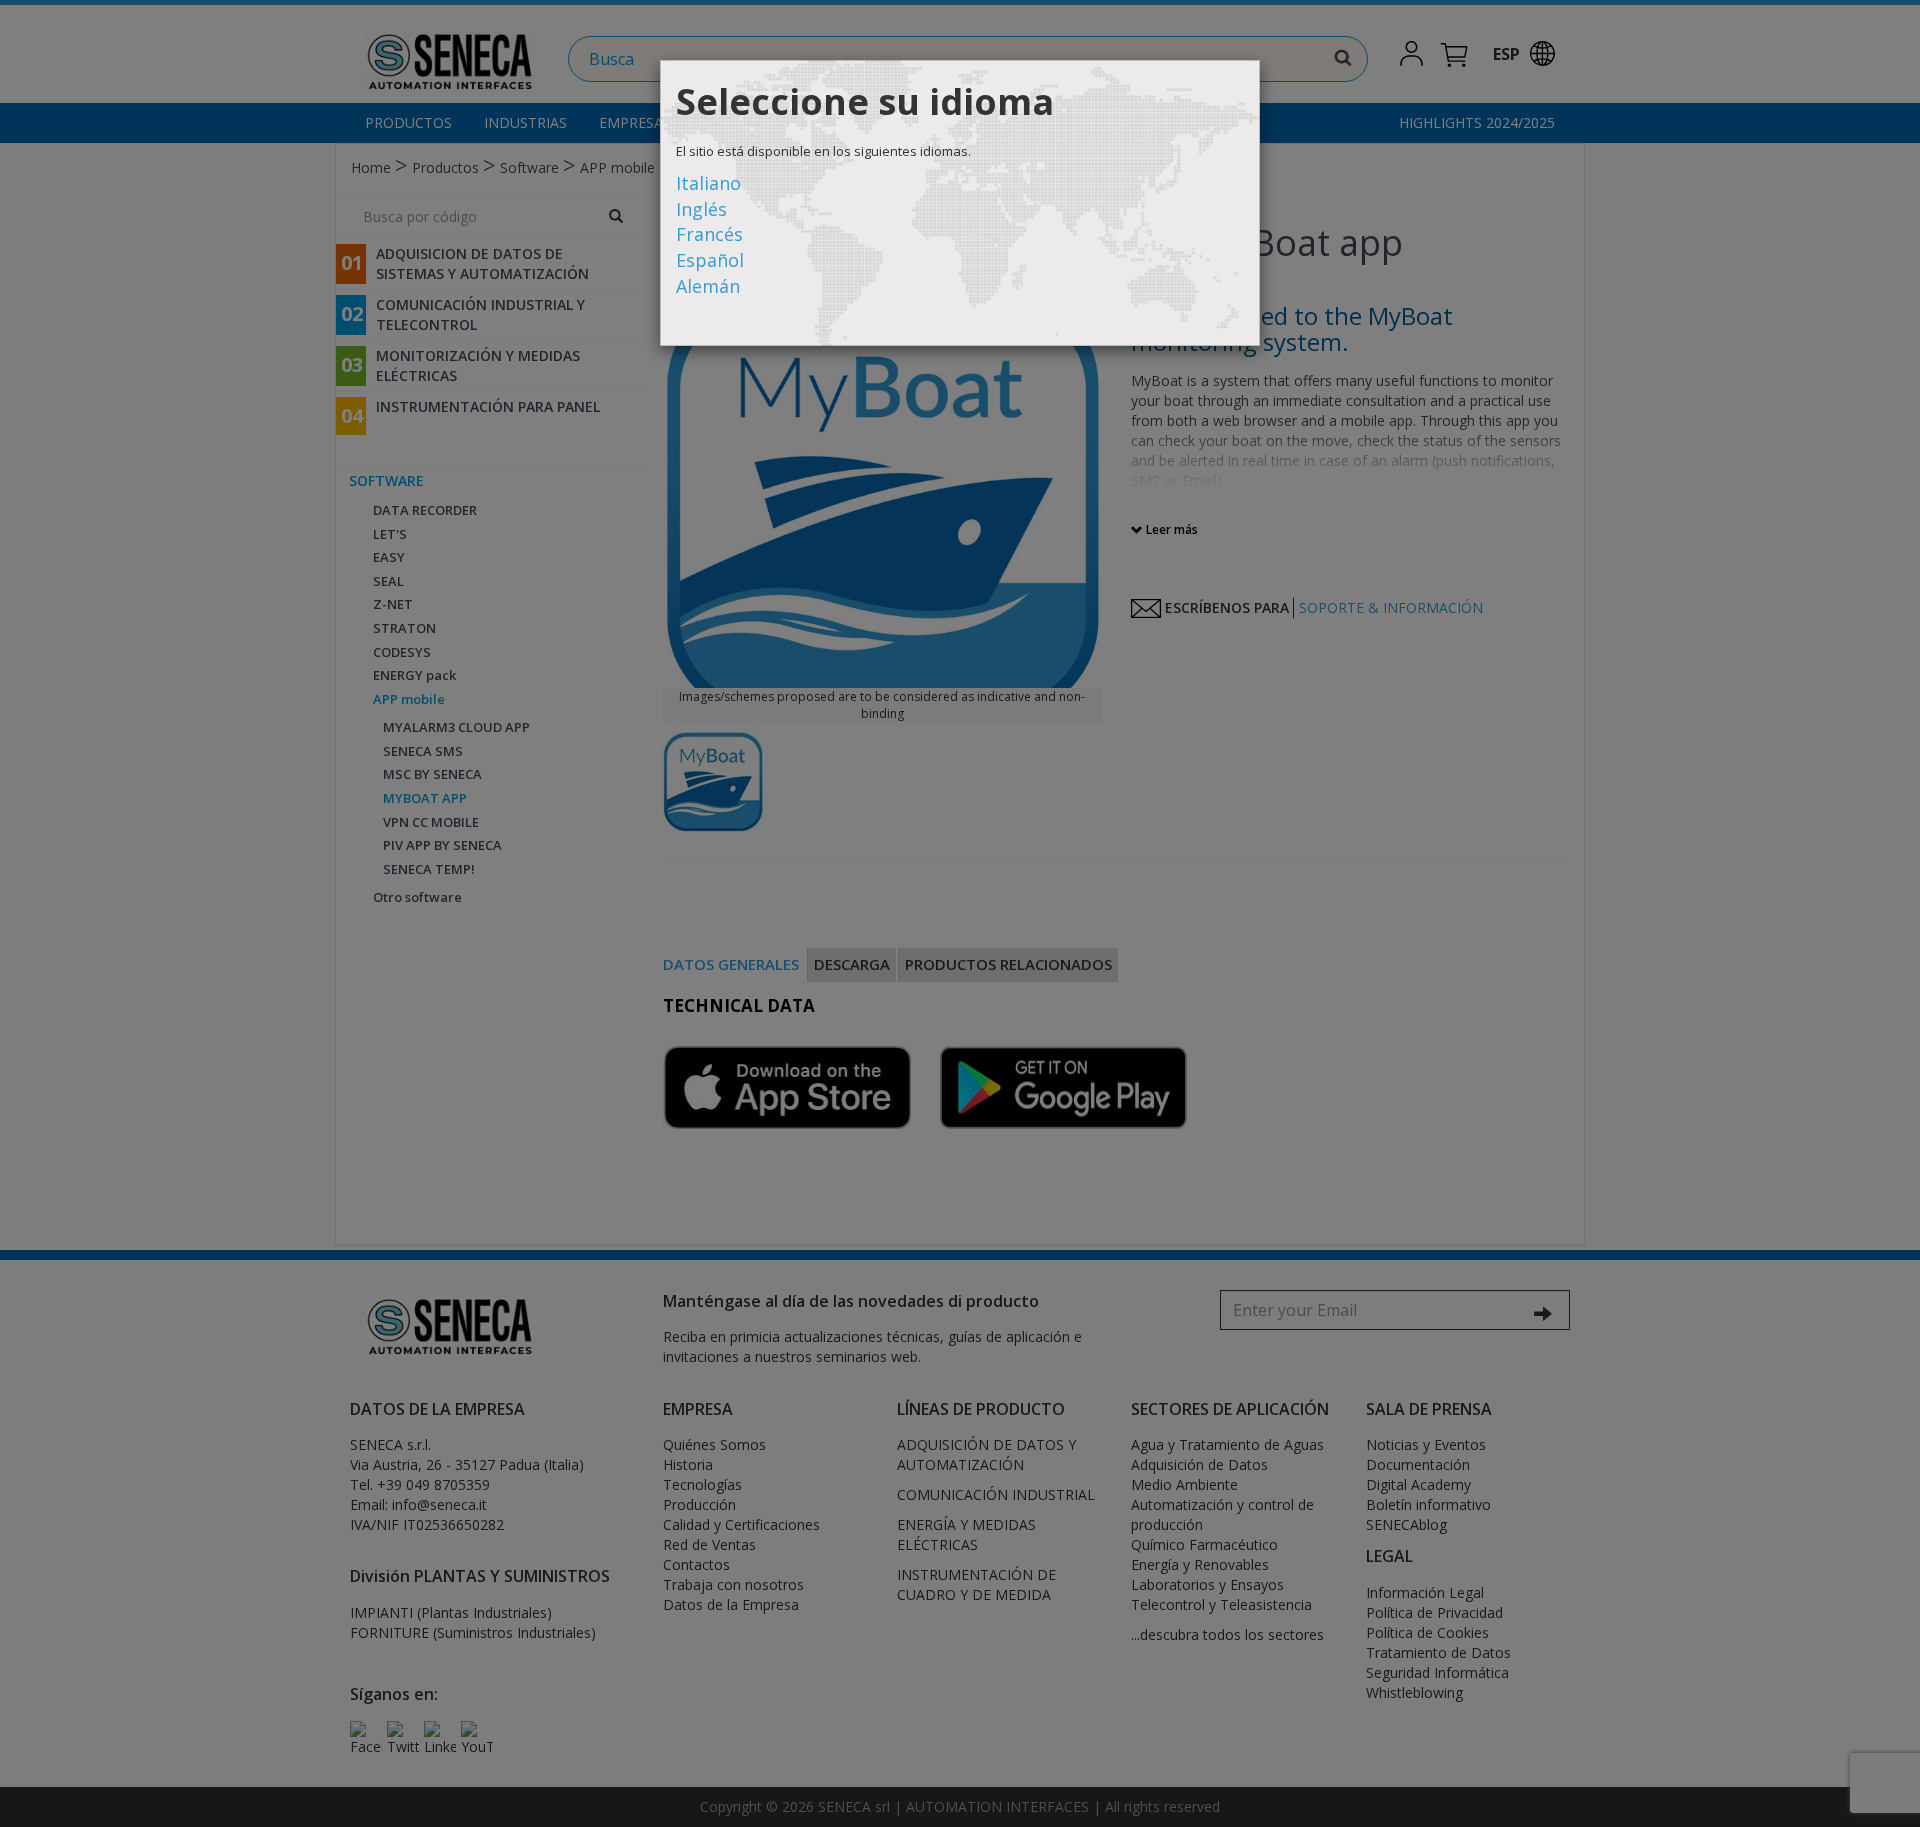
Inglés (701, 209)
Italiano (708, 183)
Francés (709, 234)
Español (710, 260)
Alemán (708, 286)
